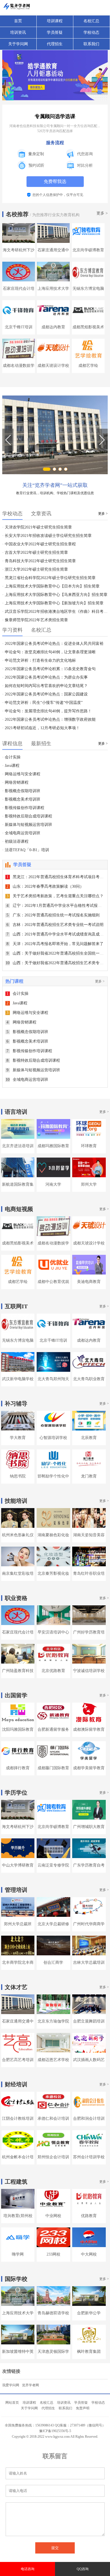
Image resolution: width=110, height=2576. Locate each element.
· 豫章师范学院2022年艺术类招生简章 (35, 620)
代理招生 (55, 44)
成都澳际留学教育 (89, 1729)
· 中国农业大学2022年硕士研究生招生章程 (39, 544)
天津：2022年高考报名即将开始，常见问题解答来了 (55, 944)
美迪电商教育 (89, 1282)
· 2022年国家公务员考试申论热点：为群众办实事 (45, 677)
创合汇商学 (53, 1962)
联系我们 (91, 44)
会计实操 (17, 994)
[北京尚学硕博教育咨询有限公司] (55, 435)
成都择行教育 (18, 1768)
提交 (55, 2548)
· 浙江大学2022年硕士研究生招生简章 (35, 569)
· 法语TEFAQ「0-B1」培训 (26, 850)
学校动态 (91, 32)
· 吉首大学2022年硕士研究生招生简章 (35, 553)
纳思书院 (18, 1476)
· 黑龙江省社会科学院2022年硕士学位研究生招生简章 (49, 578)
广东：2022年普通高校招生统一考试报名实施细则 (53, 915)
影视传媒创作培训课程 (29, 1051)
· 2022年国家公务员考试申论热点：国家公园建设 (45, 694)
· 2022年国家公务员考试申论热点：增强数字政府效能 (49, 719)
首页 (18, 21)
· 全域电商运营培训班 (21, 833)
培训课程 (55, 21)
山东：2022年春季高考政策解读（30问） (45, 886)
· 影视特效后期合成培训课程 (27, 816)
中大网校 (89, 2254)
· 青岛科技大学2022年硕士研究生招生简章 (39, 561)
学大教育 (18, 1438)
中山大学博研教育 (18, 1865)
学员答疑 (55, 32)
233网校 (53, 2254)
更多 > (102, 213)
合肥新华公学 (89, 2313)
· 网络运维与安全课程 (21, 774)
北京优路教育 (53, 1671)
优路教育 (89, 2216)
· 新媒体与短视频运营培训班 (27, 825)
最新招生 (41, 744)
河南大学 (53, 1184)
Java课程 (17, 1003)
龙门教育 (89, 1476)
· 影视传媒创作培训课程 (23, 808)
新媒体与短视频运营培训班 (33, 1070)
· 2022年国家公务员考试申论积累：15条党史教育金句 (49, 669)
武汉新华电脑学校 (18, 1379)
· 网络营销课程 (15, 782)
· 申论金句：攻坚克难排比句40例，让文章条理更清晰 (49, 652)
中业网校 (53, 2216)
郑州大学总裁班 (18, 1924)
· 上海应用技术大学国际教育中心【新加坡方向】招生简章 (53, 603)
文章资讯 (41, 514)
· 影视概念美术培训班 (21, 799)
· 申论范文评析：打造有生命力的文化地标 (39, 660)
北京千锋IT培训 (19, 327)
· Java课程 (11, 766)
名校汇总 (91, 21)
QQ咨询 (83, 2569)
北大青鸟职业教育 (89, 1379)
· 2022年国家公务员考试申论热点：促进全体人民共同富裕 (53, 644)
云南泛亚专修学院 (53, 1865)
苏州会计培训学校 (89, 2157)
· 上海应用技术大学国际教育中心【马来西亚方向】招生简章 (55, 595)
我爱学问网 (11, 2385)
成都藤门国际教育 (53, 1768)
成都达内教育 (53, 327)
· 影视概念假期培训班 (21, 791)
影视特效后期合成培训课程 (33, 1060)
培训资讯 (18, 32)
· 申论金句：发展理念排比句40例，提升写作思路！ (47, 711)
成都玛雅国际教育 (53, 1146)
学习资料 (12, 630)
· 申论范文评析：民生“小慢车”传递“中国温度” (42, 703)
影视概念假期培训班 (27, 1032)
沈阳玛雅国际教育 (18, 1729)
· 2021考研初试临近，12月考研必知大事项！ (41, 728)
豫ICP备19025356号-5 (55, 2431)
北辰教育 (89, 1438)
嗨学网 (18, 2254)
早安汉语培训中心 (53, 1632)
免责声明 (83, 2408)
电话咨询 (28, 2569)
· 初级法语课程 (15, 841)
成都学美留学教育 (89, 1768)
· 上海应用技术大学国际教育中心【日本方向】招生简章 (51, 586)
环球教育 (89, 1146)
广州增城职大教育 (89, 1827)
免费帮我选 (55, 181)
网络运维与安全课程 (27, 1013)
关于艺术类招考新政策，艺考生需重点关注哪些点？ (55, 896)
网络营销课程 (21, 1022)
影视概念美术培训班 (27, 1041)
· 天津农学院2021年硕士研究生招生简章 (37, 527)
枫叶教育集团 (89, 2352)
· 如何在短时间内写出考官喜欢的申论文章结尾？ (45, 686)
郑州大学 (89, 1184)
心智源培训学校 (53, 1438)
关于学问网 (18, 44)
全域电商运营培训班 (27, 1080)
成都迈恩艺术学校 (53, 2060)
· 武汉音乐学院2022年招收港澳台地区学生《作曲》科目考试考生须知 (55, 612)
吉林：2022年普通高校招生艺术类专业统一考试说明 (55, 925)
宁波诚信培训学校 (89, 1671)
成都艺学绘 (88, 366)
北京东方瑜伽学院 (53, 2021)
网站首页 (12, 2403)
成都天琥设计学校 (53, 366)
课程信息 (12, 744)
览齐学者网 (30, 2385)
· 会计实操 (11, 757)
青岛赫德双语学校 (53, 2313)
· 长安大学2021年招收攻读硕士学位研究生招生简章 (47, 536)
